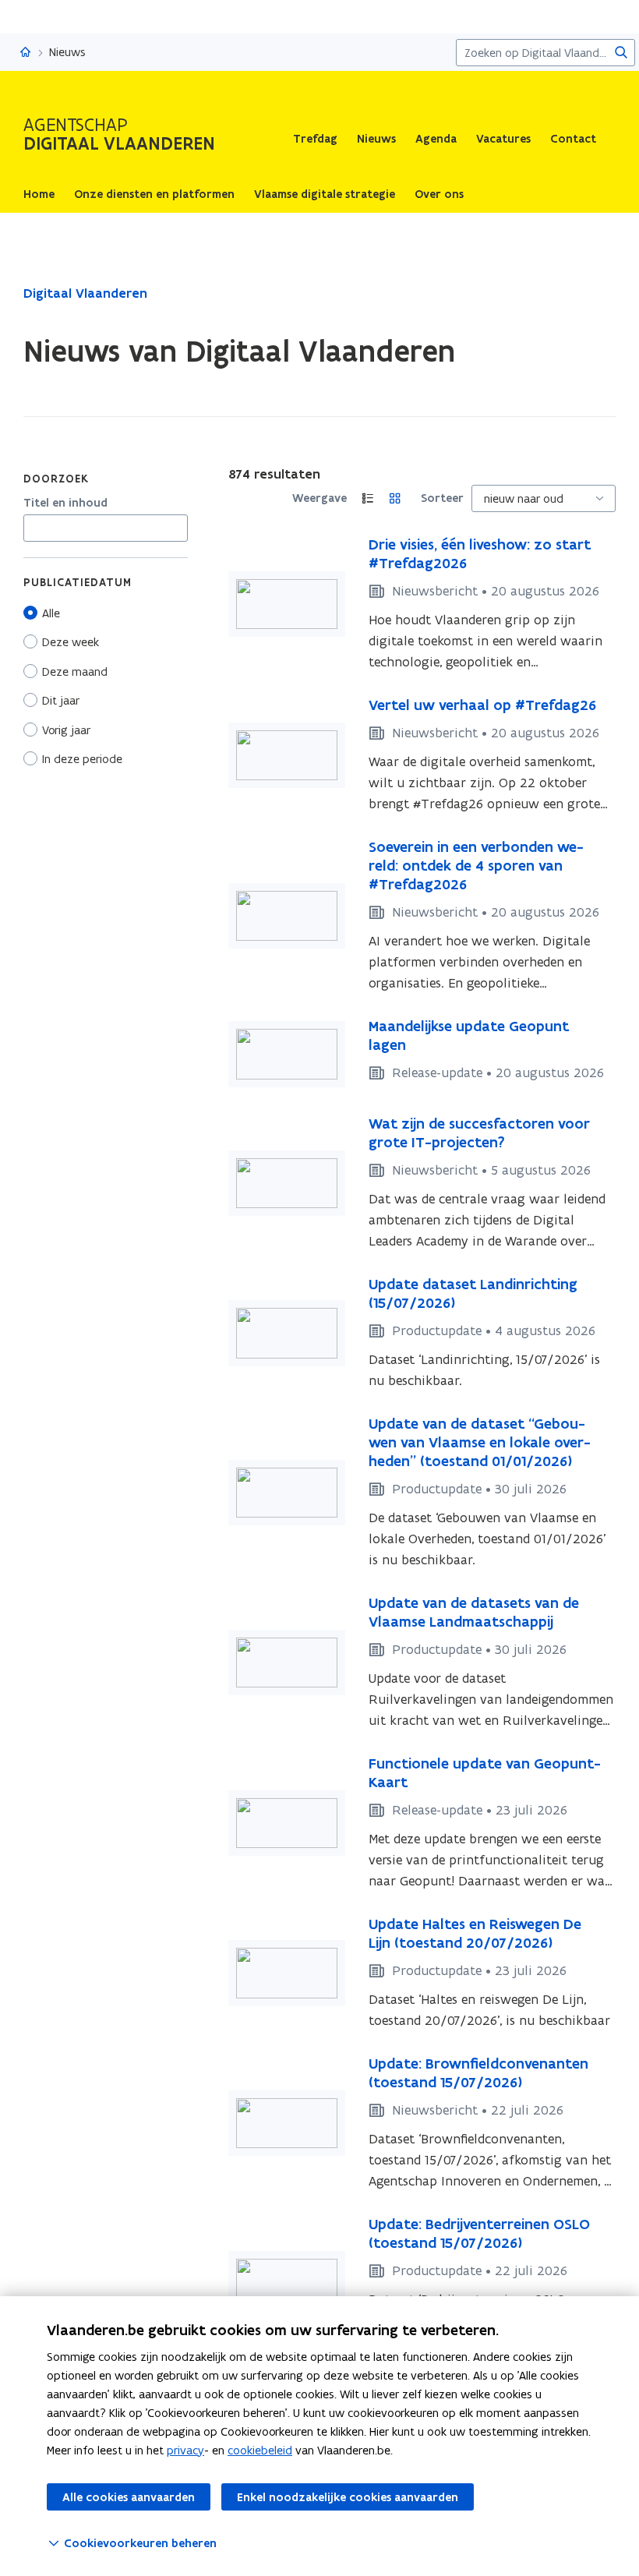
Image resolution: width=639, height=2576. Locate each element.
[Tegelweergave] (395, 498)
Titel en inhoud (65, 503)
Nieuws (376, 139)
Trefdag (315, 139)
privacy (185, 2450)
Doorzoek (56, 479)
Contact (573, 139)
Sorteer (442, 498)
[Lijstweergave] (368, 498)
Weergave (319, 498)
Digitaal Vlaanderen (85, 293)
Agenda (436, 139)
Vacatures (503, 139)
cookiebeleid (260, 2450)
